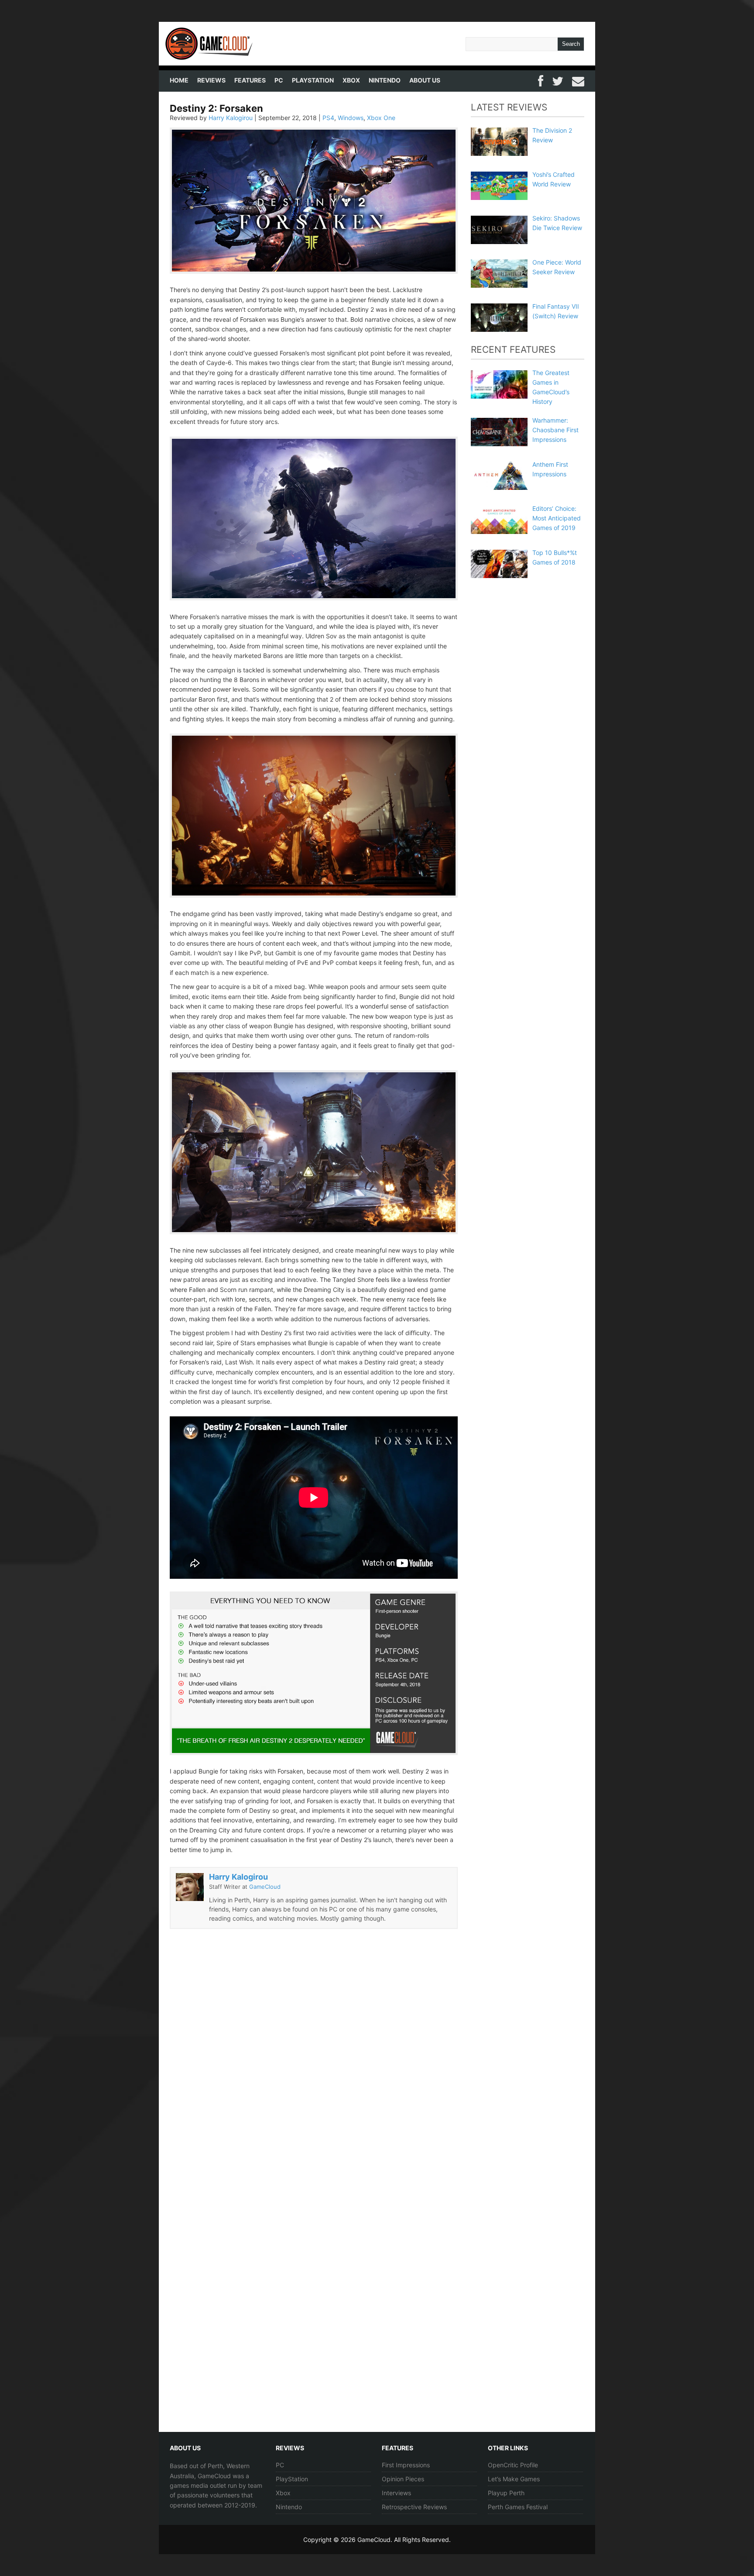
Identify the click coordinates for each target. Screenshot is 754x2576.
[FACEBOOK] (541, 80)
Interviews (396, 2493)
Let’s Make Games (514, 2479)
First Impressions (406, 2465)
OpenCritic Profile (513, 2465)
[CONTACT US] (578, 80)
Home (179, 80)
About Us (425, 80)
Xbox (351, 80)
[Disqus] (314, 2071)
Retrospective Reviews (414, 2507)
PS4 (328, 118)
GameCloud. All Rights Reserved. (404, 2540)
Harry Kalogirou (231, 118)
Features (250, 80)
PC (279, 80)
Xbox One (381, 118)
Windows (351, 118)
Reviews (211, 80)
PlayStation (313, 80)
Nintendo (385, 80)
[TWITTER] (558, 80)
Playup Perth (506, 2493)
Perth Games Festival (518, 2507)
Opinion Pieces (403, 2479)
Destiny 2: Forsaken (216, 108)
